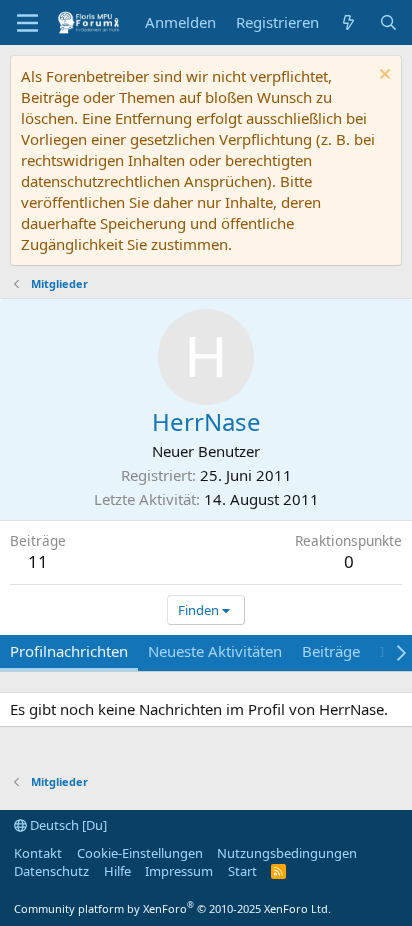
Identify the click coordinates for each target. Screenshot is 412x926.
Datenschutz (51, 871)
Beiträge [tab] (331, 651)
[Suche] (388, 22)
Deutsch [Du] (67, 825)
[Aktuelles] (348, 22)
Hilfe (117, 871)
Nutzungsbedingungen (287, 853)
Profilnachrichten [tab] (69, 651)
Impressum (179, 871)
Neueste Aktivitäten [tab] (215, 651)
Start (242, 871)
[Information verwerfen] (382, 76)
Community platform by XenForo (172, 908)
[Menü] (27, 23)
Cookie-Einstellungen (140, 853)
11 (38, 561)
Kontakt (38, 853)
